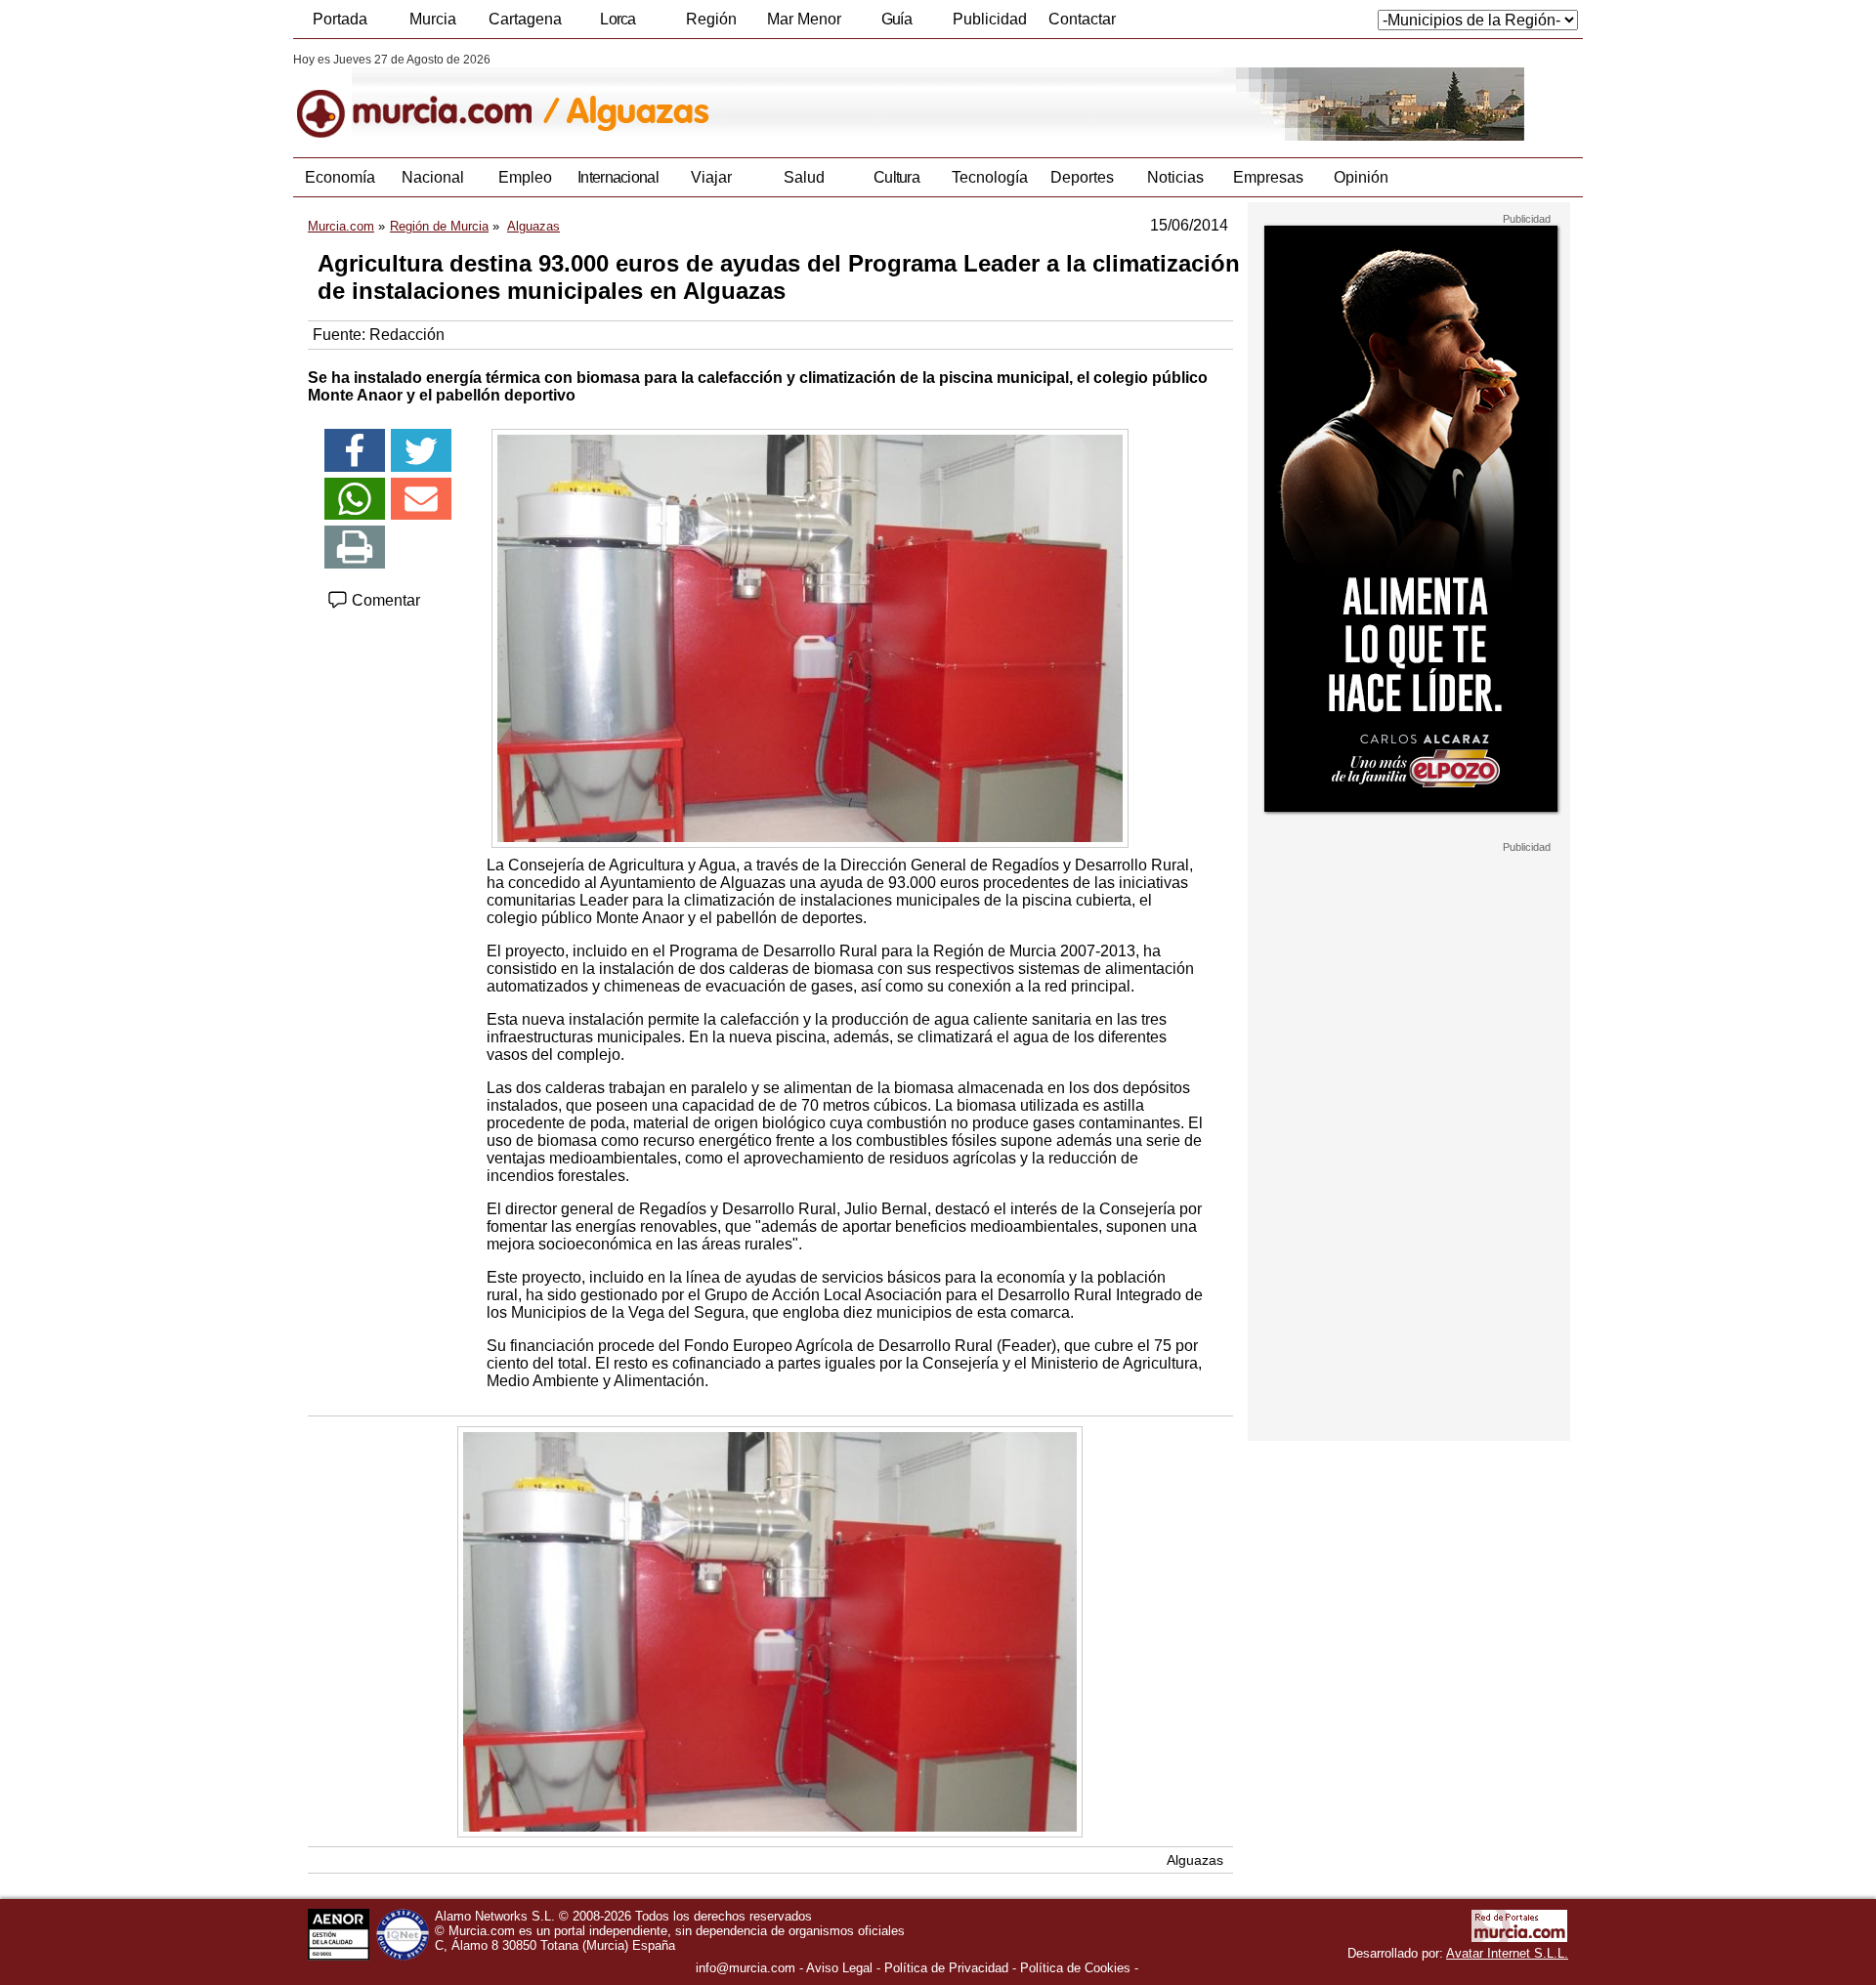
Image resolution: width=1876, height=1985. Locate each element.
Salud (804, 177)
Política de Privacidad (946, 1968)
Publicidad (990, 19)
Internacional (618, 177)
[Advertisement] (1409, 1147)
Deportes (1082, 177)
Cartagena (525, 19)
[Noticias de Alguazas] (769, 97)
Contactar (1082, 19)
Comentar (384, 600)
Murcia (433, 19)
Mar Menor (804, 19)
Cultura (896, 177)
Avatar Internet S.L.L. (1507, 1953)
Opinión (1361, 177)
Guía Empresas (896, 24)
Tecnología (990, 177)
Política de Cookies (1075, 1968)
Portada (340, 19)
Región (711, 19)
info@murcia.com (746, 1968)
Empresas (1268, 177)
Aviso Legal (839, 1968)
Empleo (525, 177)
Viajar (711, 177)
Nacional (433, 177)
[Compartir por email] (421, 499)
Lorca (618, 19)
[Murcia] (427, 97)
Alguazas (1195, 1860)
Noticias (1175, 177)
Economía (340, 177)
